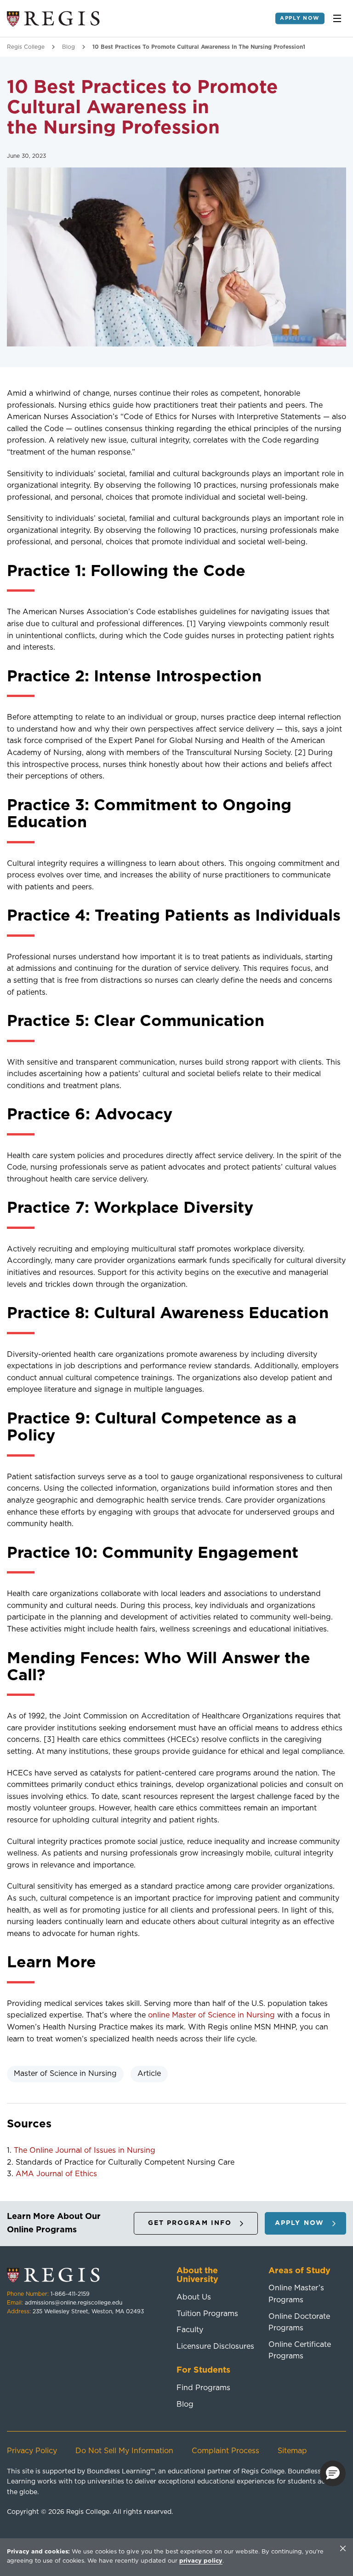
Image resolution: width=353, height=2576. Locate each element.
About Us (194, 2297)
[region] (176, 2557)
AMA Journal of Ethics (56, 2174)
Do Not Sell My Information (124, 2451)
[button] (333, 2473)
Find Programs (203, 2388)
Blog (68, 47)
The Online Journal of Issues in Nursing (85, 2150)
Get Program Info (190, 2223)
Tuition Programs (207, 2314)
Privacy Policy (32, 2451)
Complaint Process (225, 2451)
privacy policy (201, 2561)
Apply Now (300, 18)
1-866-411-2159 (70, 2294)
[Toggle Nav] (337, 18)
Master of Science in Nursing (65, 2074)
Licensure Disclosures (215, 2346)
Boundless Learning (119, 2472)
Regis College (26, 47)
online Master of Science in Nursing (211, 2015)
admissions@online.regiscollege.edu (74, 2303)
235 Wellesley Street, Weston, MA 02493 (88, 2311)
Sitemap (292, 2451)
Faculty (190, 2330)
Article (149, 2074)
